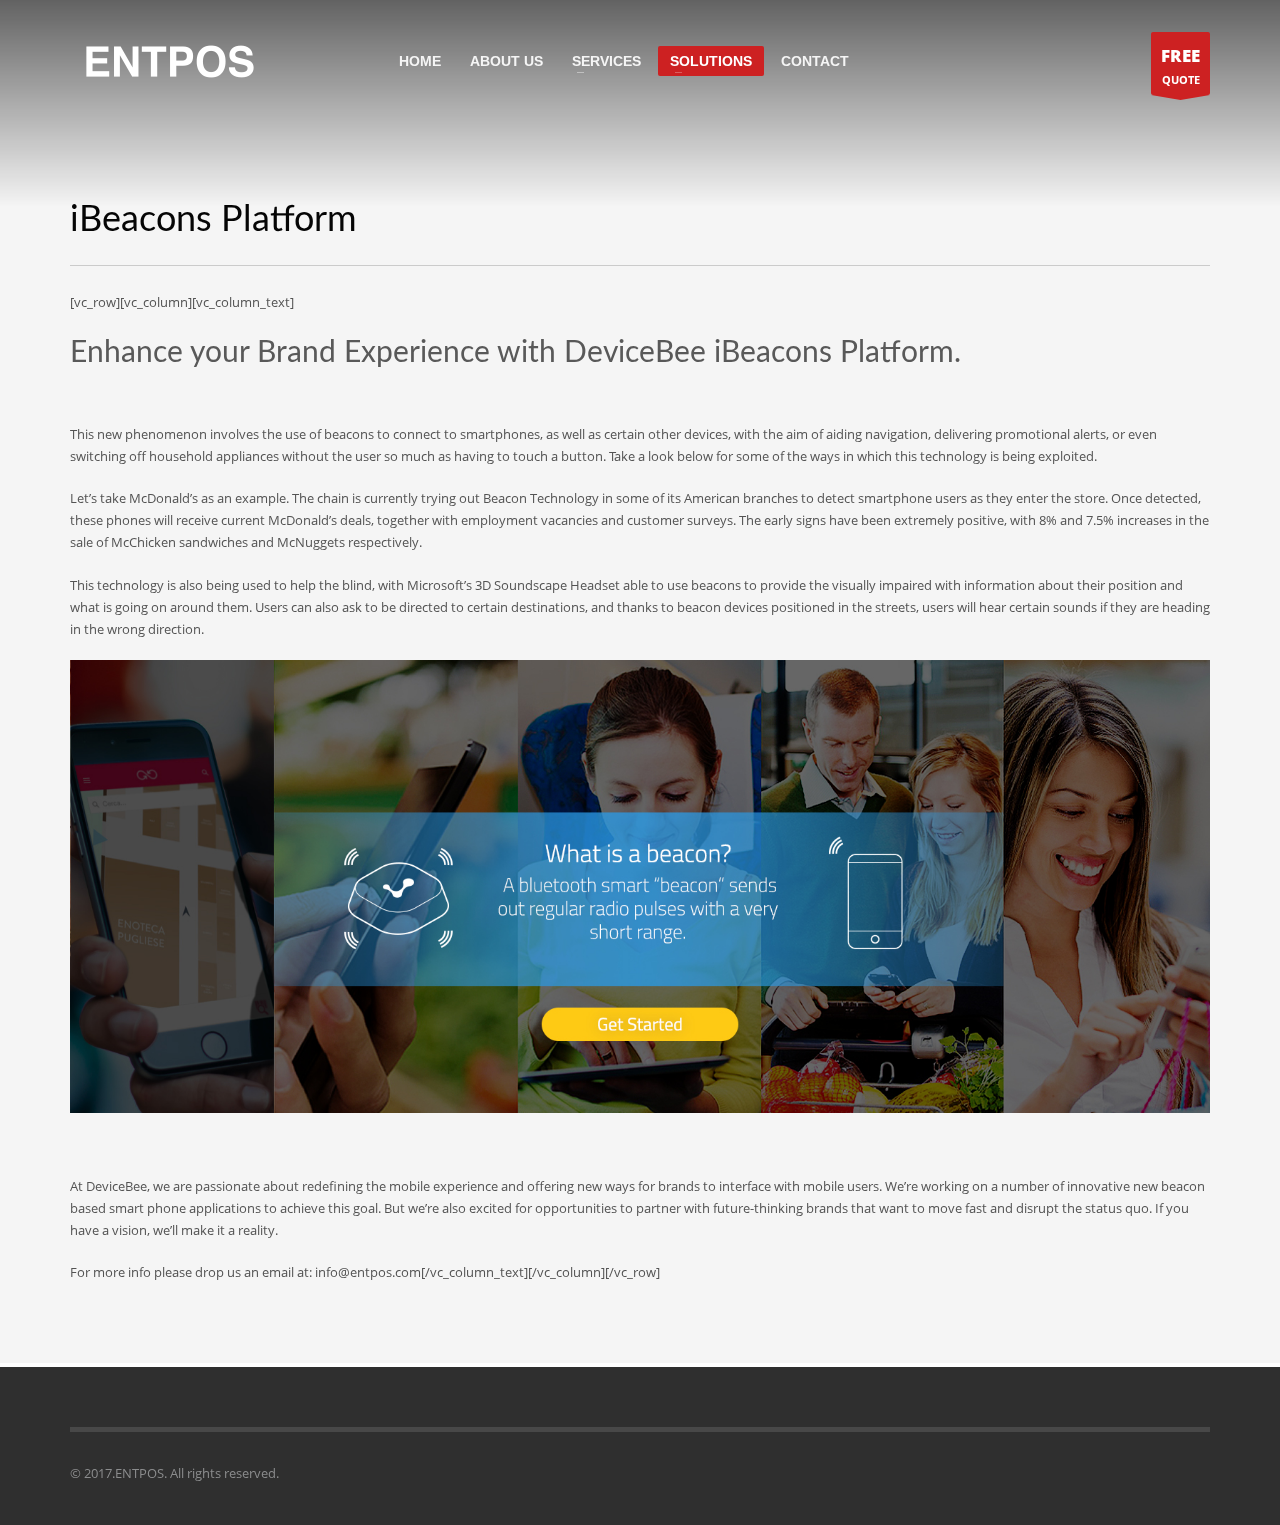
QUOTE (1180, 65)
